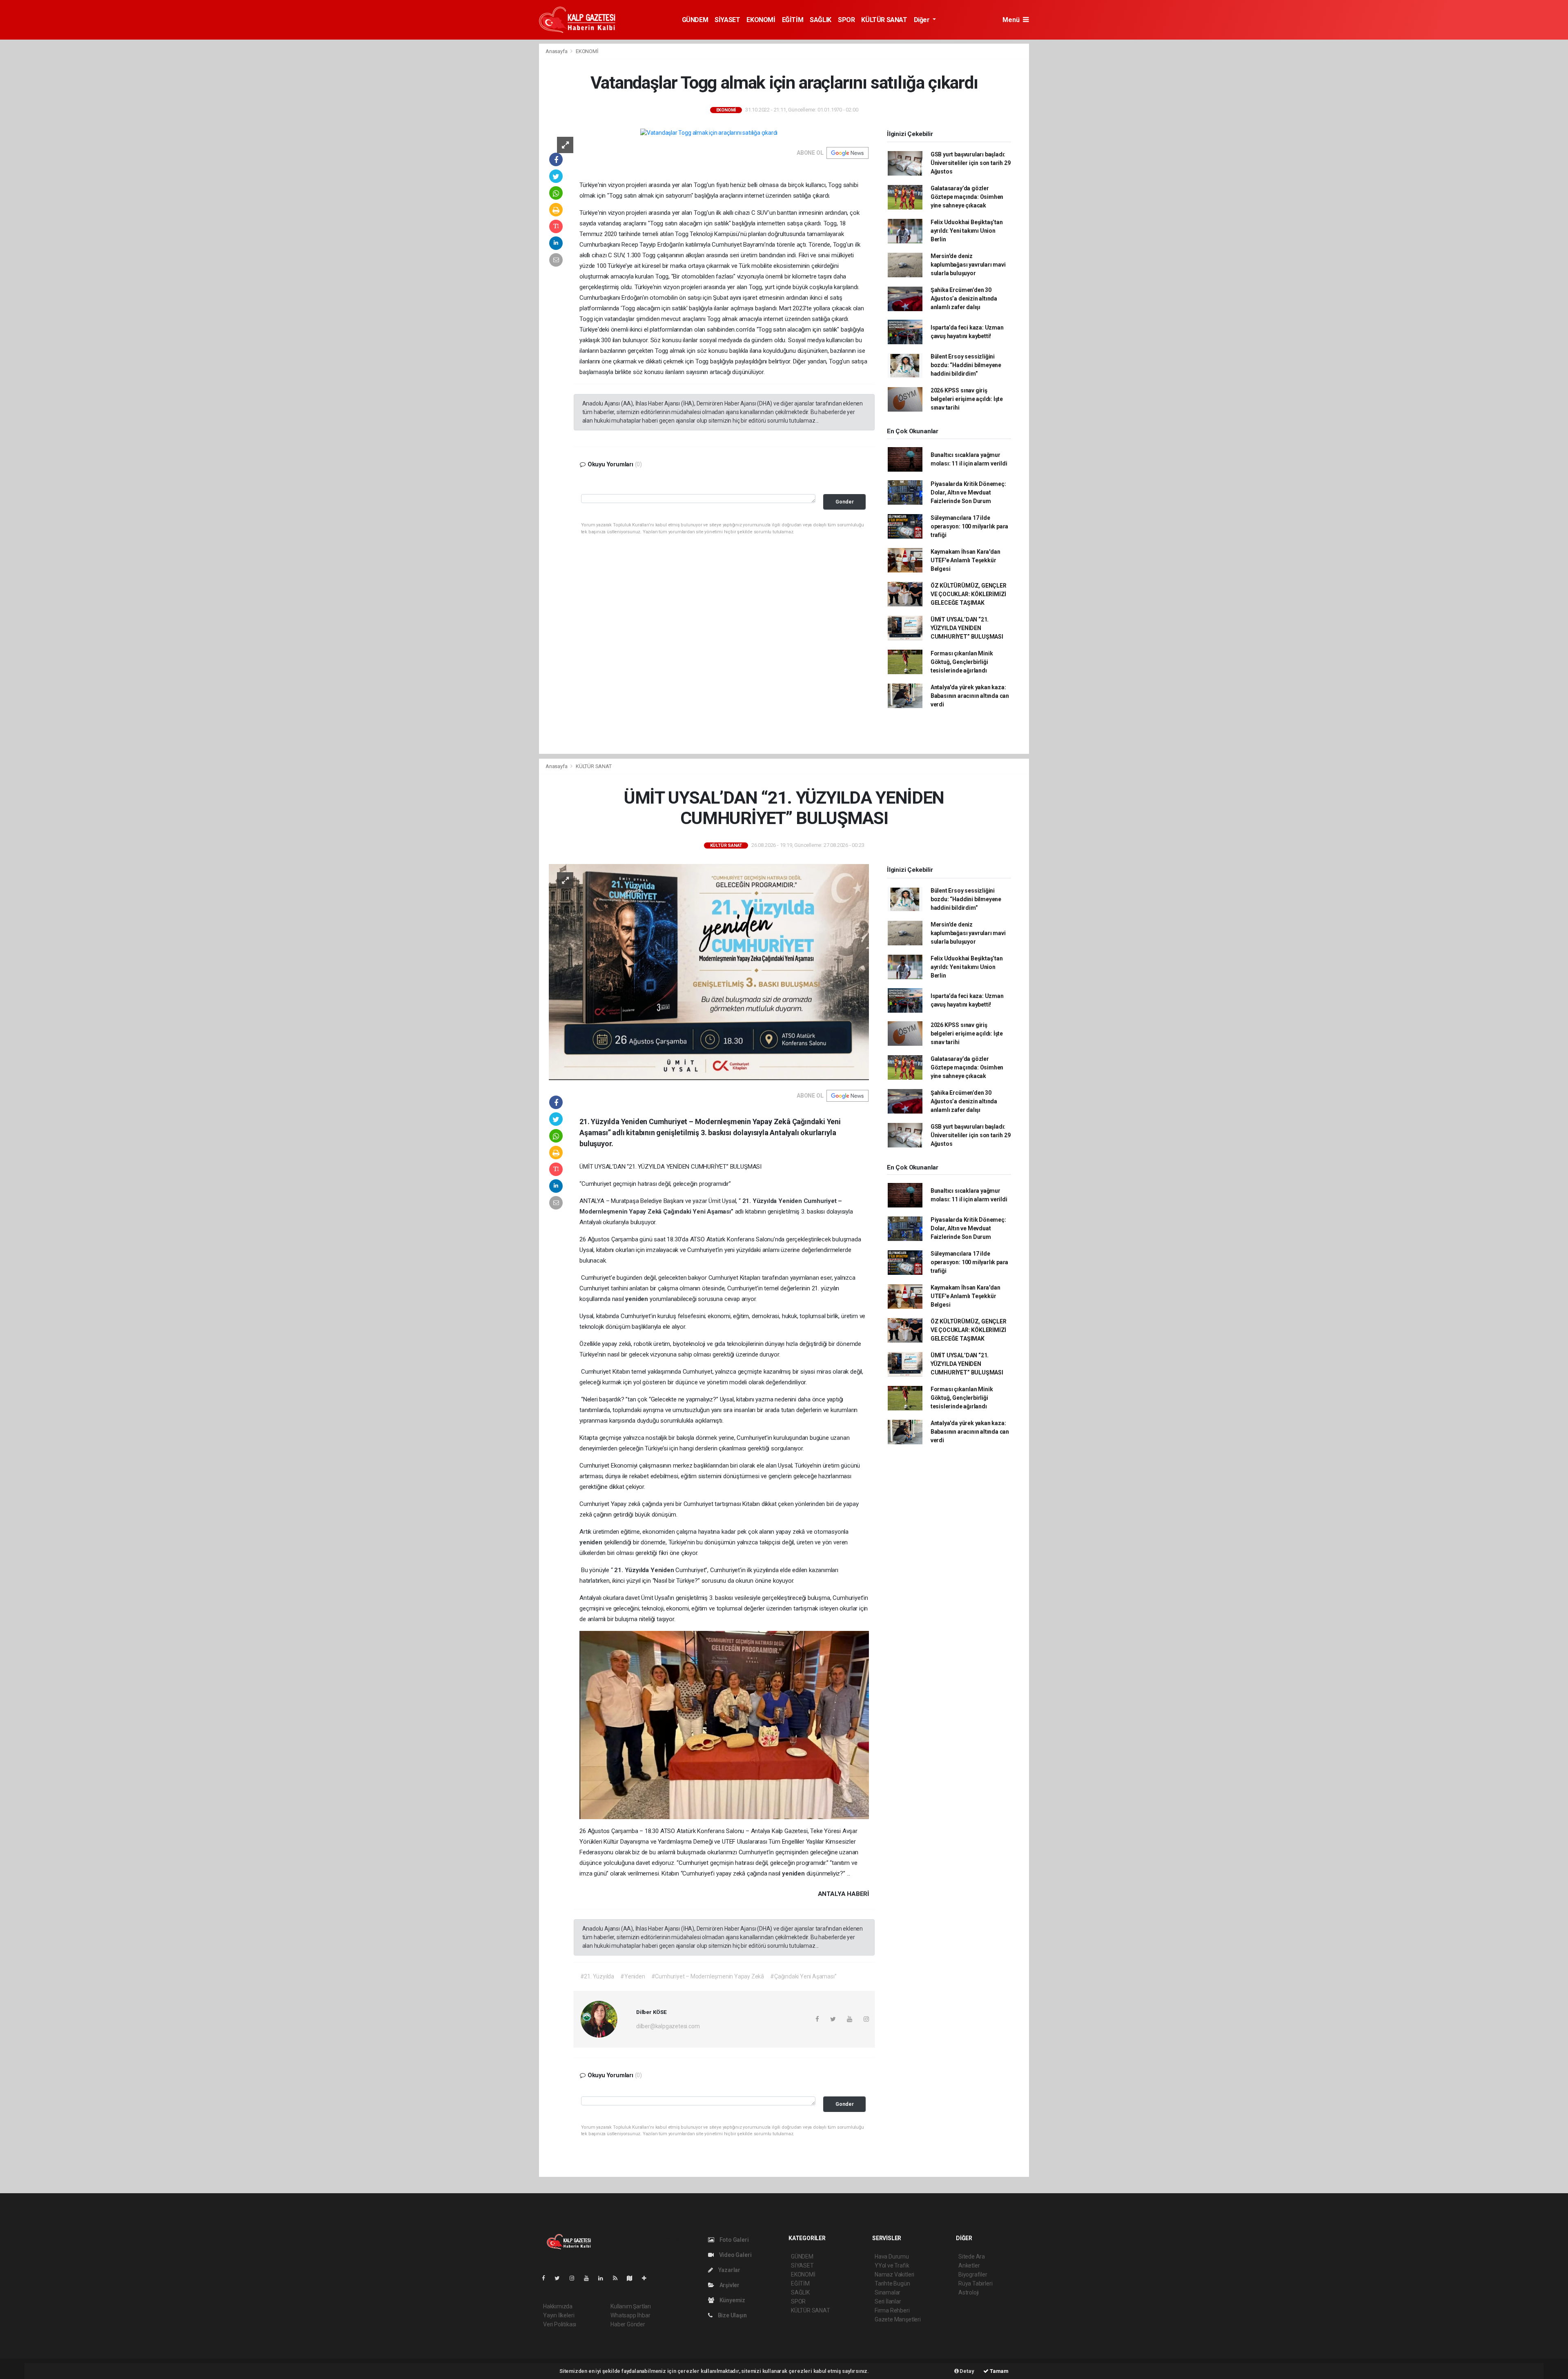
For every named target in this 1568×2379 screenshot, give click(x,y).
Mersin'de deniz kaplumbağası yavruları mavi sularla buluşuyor (968, 265)
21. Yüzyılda (761, 1201)
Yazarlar (729, 2270)
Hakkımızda (558, 2306)
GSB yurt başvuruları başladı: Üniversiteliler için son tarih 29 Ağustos (971, 163)
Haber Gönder (628, 2324)
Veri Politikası (560, 2324)
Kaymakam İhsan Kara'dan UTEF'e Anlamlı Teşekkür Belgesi (966, 560)
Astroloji (969, 2292)
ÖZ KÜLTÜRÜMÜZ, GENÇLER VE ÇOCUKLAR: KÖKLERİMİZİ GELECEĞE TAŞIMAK (969, 594)
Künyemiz (732, 2300)
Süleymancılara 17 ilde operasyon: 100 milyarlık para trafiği (969, 526)
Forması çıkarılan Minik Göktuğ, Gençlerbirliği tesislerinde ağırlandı (962, 662)
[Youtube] (590, 2278)
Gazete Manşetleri (898, 2319)
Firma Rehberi (892, 2310)
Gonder (845, 502)
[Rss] (618, 2278)
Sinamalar (888, 2292)
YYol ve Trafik (892, 2265)
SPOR (846, 20)
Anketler (969, 2265)
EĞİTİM (793, 20)
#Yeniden (633, 1976)
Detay (967, 2371)
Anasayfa (557, 51)
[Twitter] (560, 2278)
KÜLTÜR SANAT (884, 20)
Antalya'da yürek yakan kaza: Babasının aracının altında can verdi (970, 696)
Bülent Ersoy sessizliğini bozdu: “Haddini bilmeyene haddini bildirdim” (966, 365)
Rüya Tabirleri (975, 2283)
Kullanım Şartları (631, 2306)
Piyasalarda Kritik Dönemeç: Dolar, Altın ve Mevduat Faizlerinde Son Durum (968, 492)
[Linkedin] (604, 2278)
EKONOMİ (761, 20)
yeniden (637, 1299)
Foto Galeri (734, 2240)
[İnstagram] (575, 2278)
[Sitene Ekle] (647, 2278)
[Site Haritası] (633, 2278)
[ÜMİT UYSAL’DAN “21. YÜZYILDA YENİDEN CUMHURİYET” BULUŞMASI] (709, 971)
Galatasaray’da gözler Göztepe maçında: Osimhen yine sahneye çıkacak (967, 197)
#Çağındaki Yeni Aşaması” (803, 1976)
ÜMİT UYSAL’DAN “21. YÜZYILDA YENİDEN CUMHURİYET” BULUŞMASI (967, 628)
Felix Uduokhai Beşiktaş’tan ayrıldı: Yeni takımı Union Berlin (967, 231)
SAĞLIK (821, 20)
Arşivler (729, 2285)
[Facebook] (547, 2278)
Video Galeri (735, 2255)
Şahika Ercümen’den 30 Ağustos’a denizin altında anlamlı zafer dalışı (964, 298)
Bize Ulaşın (732, 2315)
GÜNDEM (695, 20)
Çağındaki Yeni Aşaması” (699, 1212)
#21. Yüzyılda (597, 1976)
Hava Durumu (892, 2256)
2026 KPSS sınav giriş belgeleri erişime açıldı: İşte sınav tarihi (967, 399)
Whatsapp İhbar (630, 2315)
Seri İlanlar (888, 2301)
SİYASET (727, 20)
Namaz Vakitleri (894, 2274)
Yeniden (791, 1201)
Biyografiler (973, 2274)
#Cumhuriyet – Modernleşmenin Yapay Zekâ (708, 1976)
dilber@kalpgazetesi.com (668, 2026)
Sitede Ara (972, 2256)
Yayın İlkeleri (559, 2315)
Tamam (999, 2371)
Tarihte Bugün (892, 2283)
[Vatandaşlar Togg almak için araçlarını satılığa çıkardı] (709, 133)
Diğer (923, 20)
